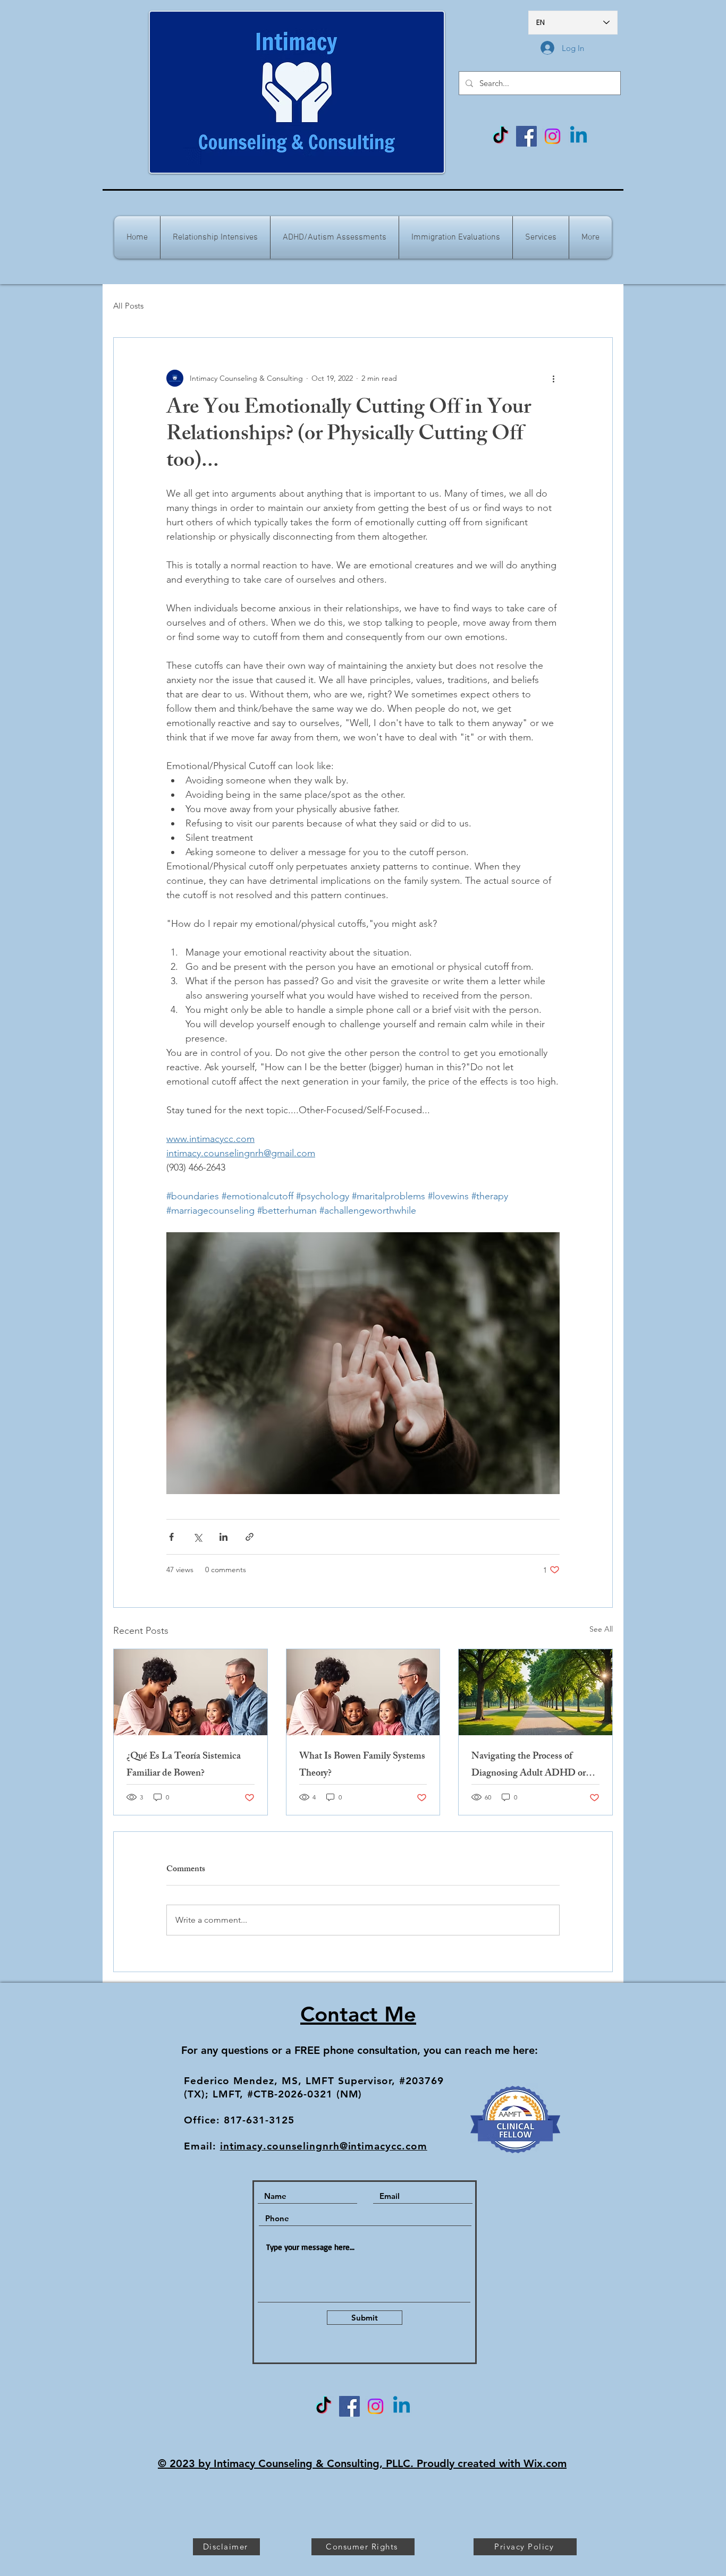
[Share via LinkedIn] (223, 1537)
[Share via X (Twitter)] (197, 1537)
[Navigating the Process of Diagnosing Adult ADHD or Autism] (535, 1692)
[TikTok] (500, 136)
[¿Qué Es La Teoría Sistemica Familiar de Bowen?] (191, 1692)
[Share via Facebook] (171, 1537)
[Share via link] (250, 1537)
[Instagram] (552, 136)
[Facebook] (526, 136)
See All (601, 1629)
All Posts (128, 306)
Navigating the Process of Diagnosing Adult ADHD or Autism (529, 1765)
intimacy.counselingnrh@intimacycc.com (324, 2146)
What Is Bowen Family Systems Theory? (362, 1765)
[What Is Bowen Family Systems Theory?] (363, 1692)
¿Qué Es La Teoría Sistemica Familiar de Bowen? (184, 1765)
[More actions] (553, 378)
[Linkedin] (579, 136)
